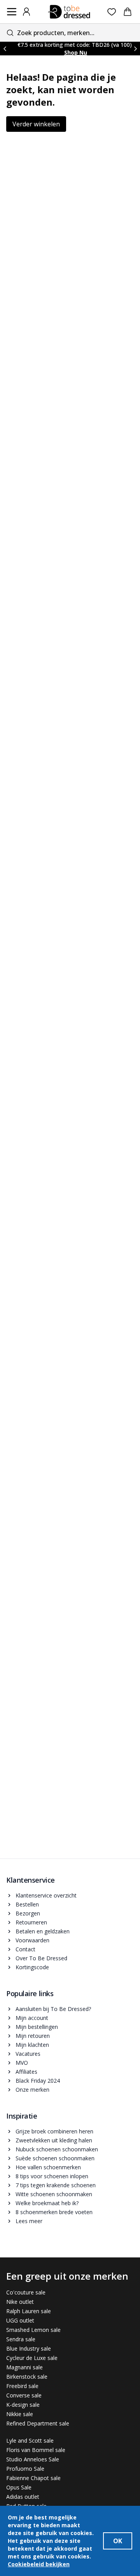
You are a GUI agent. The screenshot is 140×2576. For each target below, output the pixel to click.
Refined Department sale (38, 2423)
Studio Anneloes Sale (33, 2459)
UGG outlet (20, 2320)
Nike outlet (20, 2302)
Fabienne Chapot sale (33, 2478)
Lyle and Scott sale (30, 2440)
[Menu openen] (12, 12)
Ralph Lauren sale (29, 2311)
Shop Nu (76, 52)
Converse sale (24, 2395)
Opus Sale (19, 2487)
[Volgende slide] (135, 49)
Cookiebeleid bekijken (39, 2564)
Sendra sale (21, 2339)
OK (118, 2541)
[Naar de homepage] (69, 12)
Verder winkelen (36, 124)
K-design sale (23, 2405)
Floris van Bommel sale (36, 2450)
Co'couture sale (26, 2292)
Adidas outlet (23, 2497)
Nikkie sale (20, 2414)
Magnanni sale (24, 2367)
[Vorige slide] (5, 49)
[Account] (26, 12)
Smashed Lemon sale (33, 2330)
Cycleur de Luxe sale (32, 2358)
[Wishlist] (112, 12)
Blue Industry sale (29, 2348)
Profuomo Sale (25, 2469)
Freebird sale (22, 2386)
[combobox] (70, 33)
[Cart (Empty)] (128, 12)
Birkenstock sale (27, 2377)
